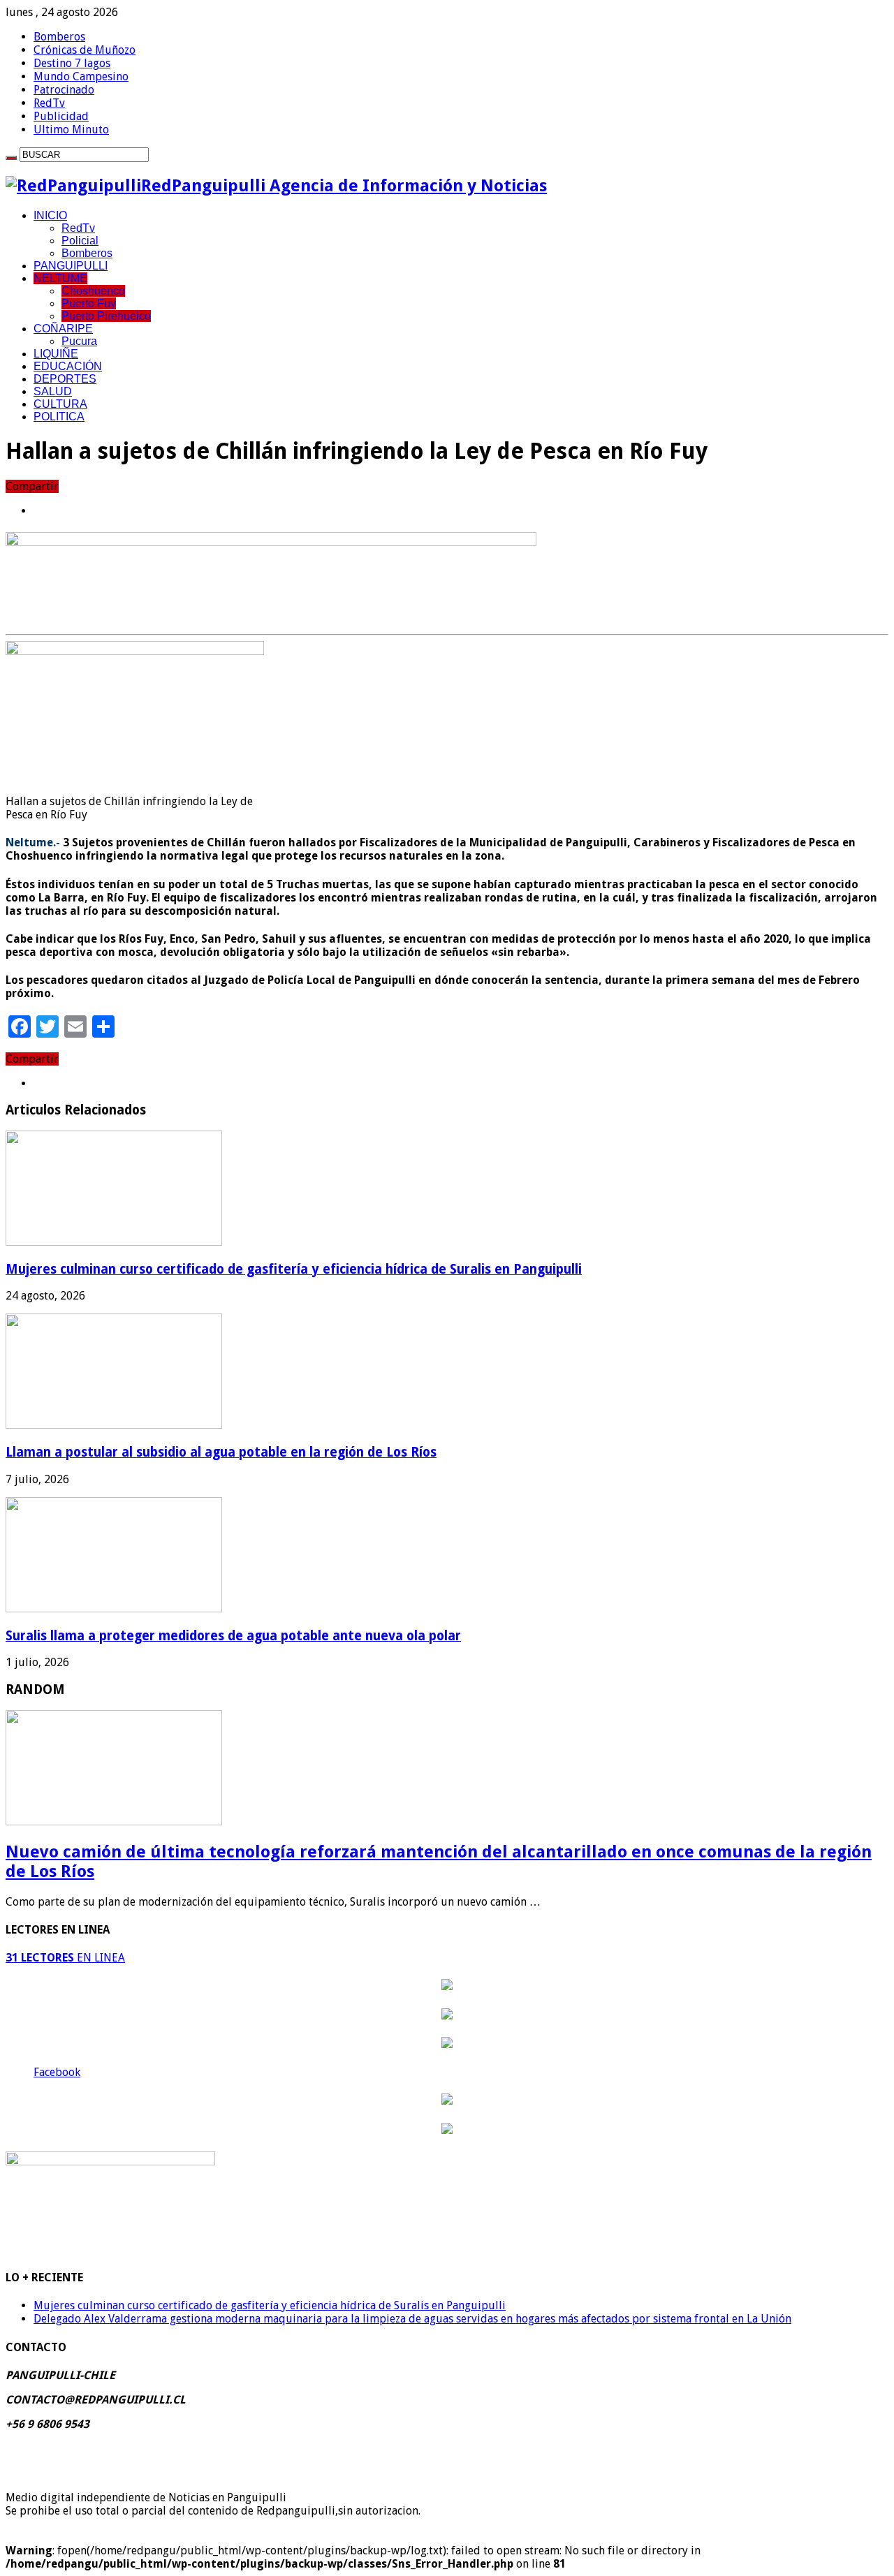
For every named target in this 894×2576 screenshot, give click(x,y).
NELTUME (60, 278)
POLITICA (59, 417)
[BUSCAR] (11, 158)
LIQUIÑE (56, 354)
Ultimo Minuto (71, 130)
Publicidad (61, 116)
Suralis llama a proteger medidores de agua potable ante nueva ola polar (233, 1636)
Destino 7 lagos (72, 63)
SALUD (53, 391)
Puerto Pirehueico (106, 316)
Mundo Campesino (81, 76)
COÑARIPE (63, 329)
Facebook (57, 2072)
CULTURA (60, 404)
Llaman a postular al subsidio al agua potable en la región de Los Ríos (221, 1452)
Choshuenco (93, 291)
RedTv (49, 103)
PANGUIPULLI (71, 266)
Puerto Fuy (89, 303)
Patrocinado (64, 90)
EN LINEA (65, 1958)
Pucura (79, 341)
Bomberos (59, 37)
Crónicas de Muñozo (85, 50)
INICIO (50, 215)
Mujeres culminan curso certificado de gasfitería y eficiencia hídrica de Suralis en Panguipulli (294, 1269)
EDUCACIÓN (68, 366)
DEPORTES (65, 379)
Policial (80, 241)
